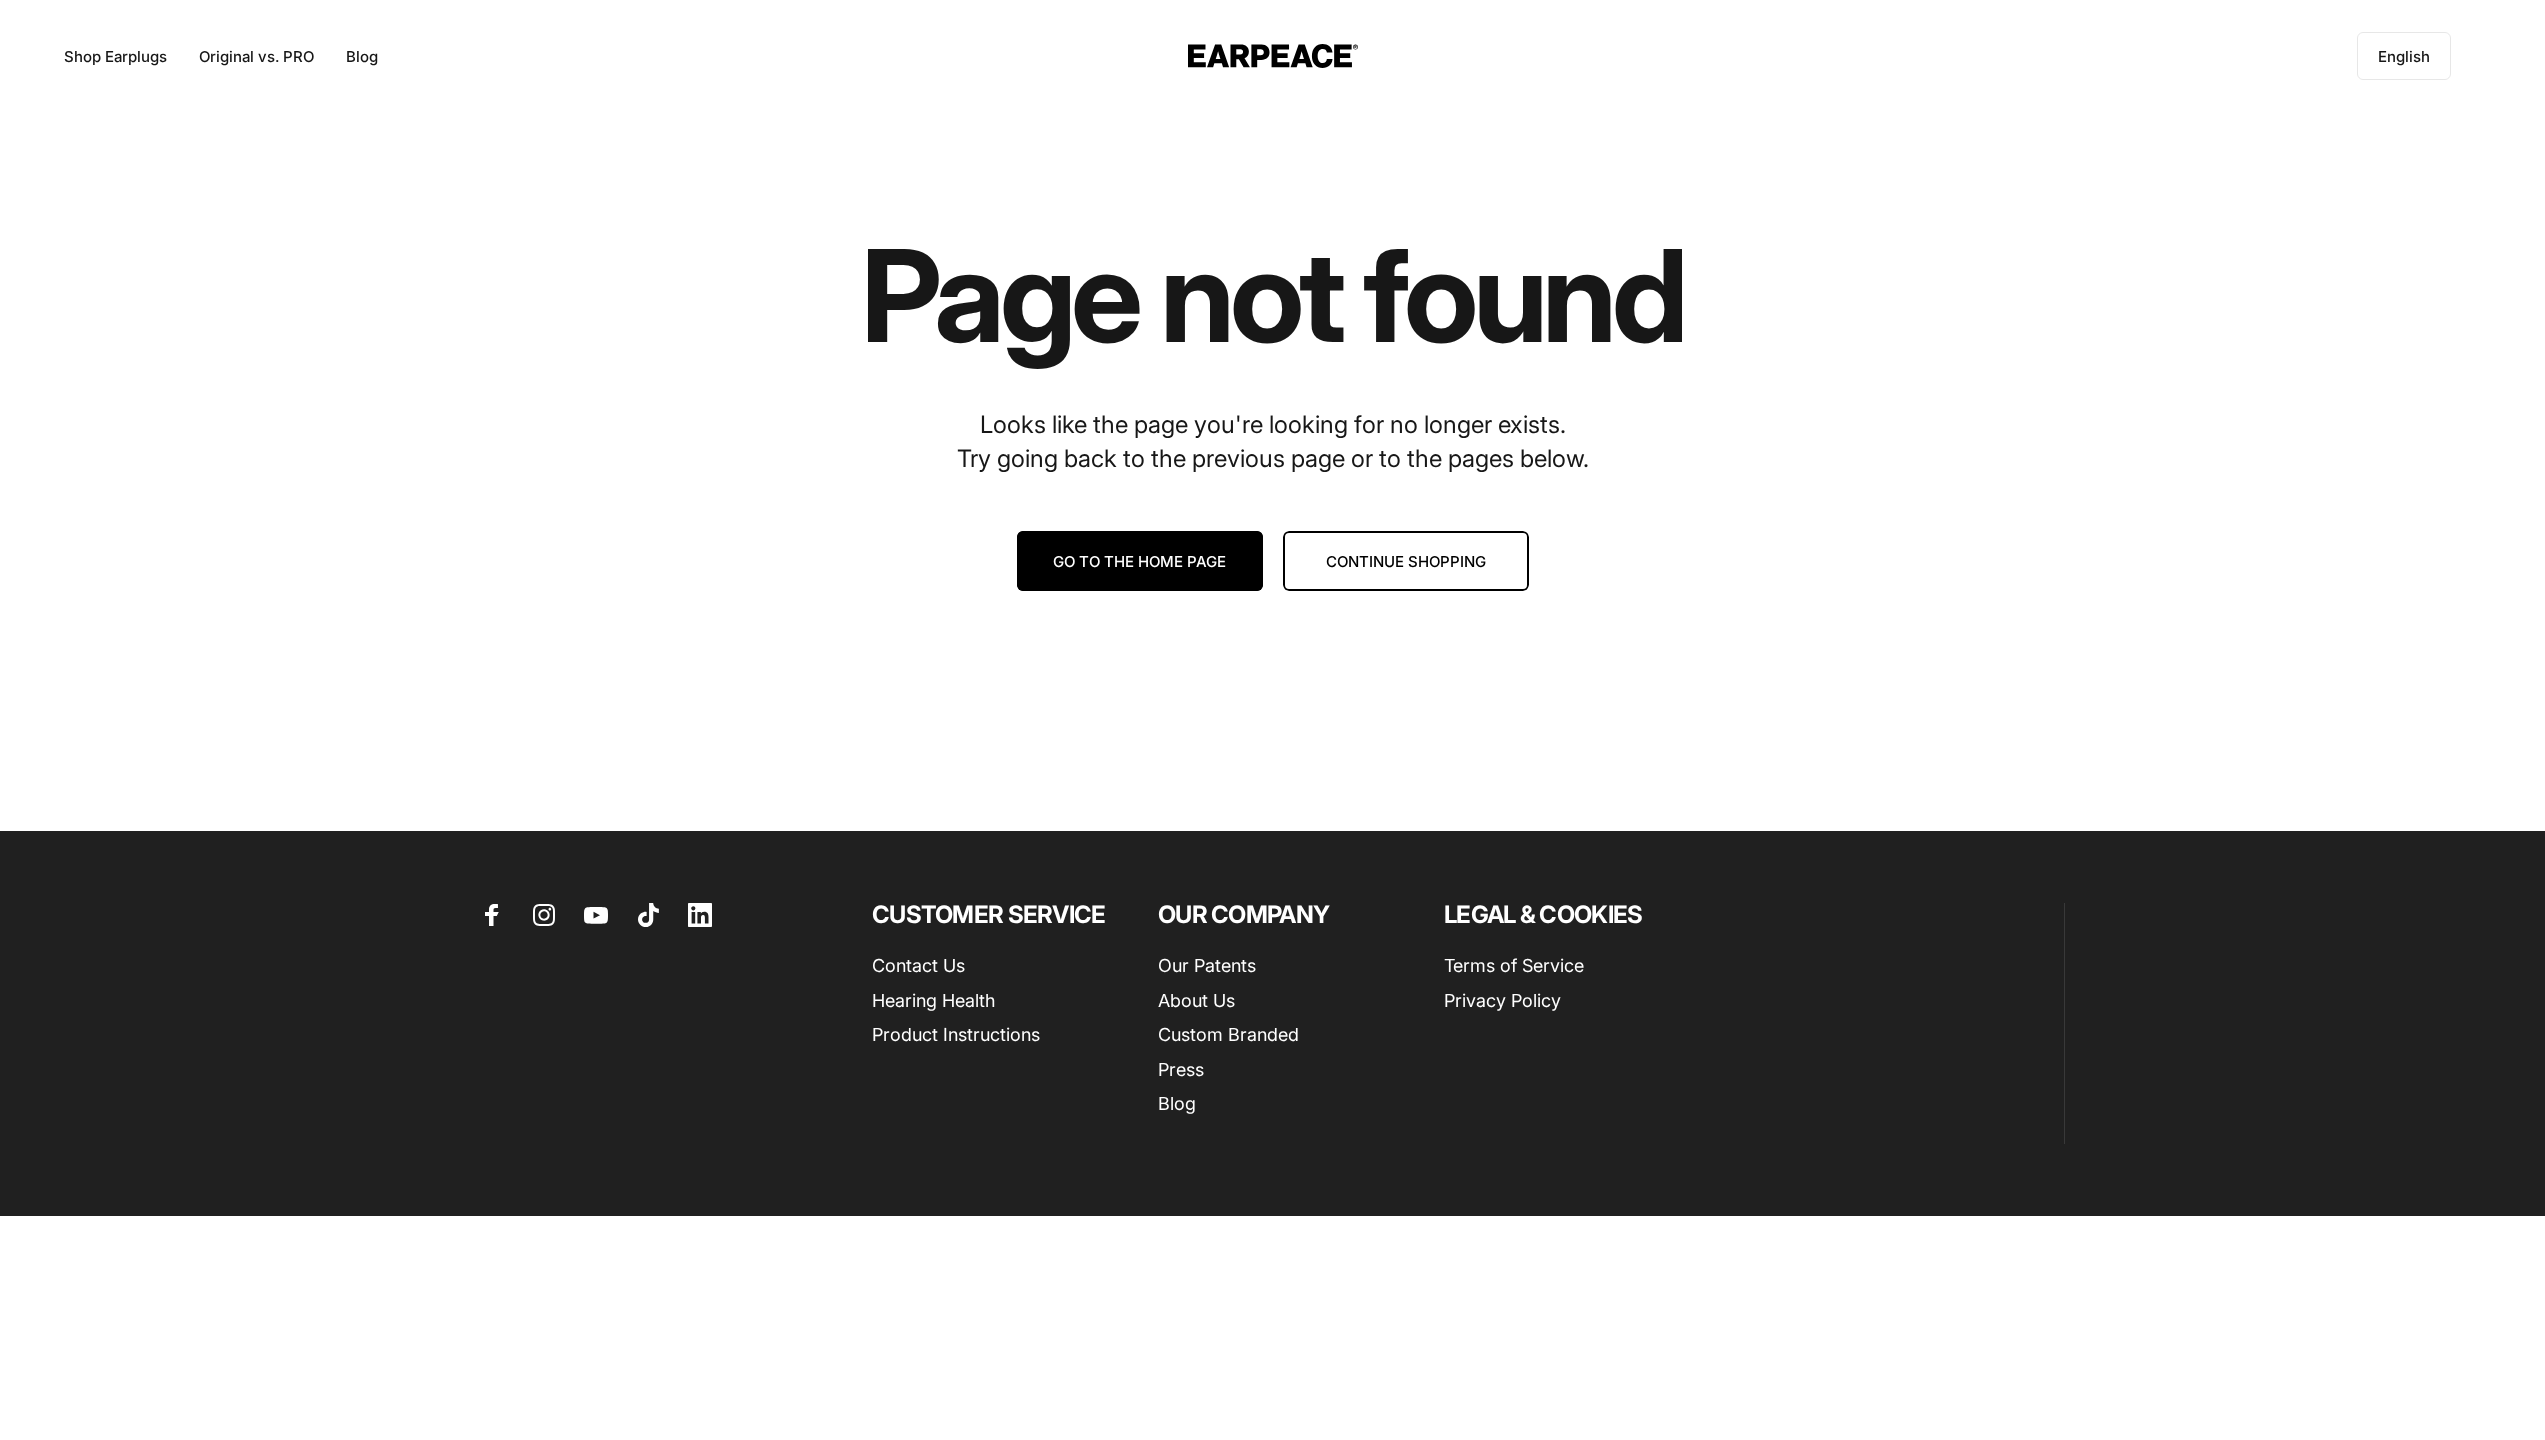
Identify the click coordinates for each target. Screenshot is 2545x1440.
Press (1181, 1069)
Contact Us (918, 965)
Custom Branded (1228, 1034)
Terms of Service (1514, 965)
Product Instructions (956, 1034)
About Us (1196, 1000)
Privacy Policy (1502, 1000)
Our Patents (1207, 965)
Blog (1177, 1103)
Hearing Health (933, 1000)
